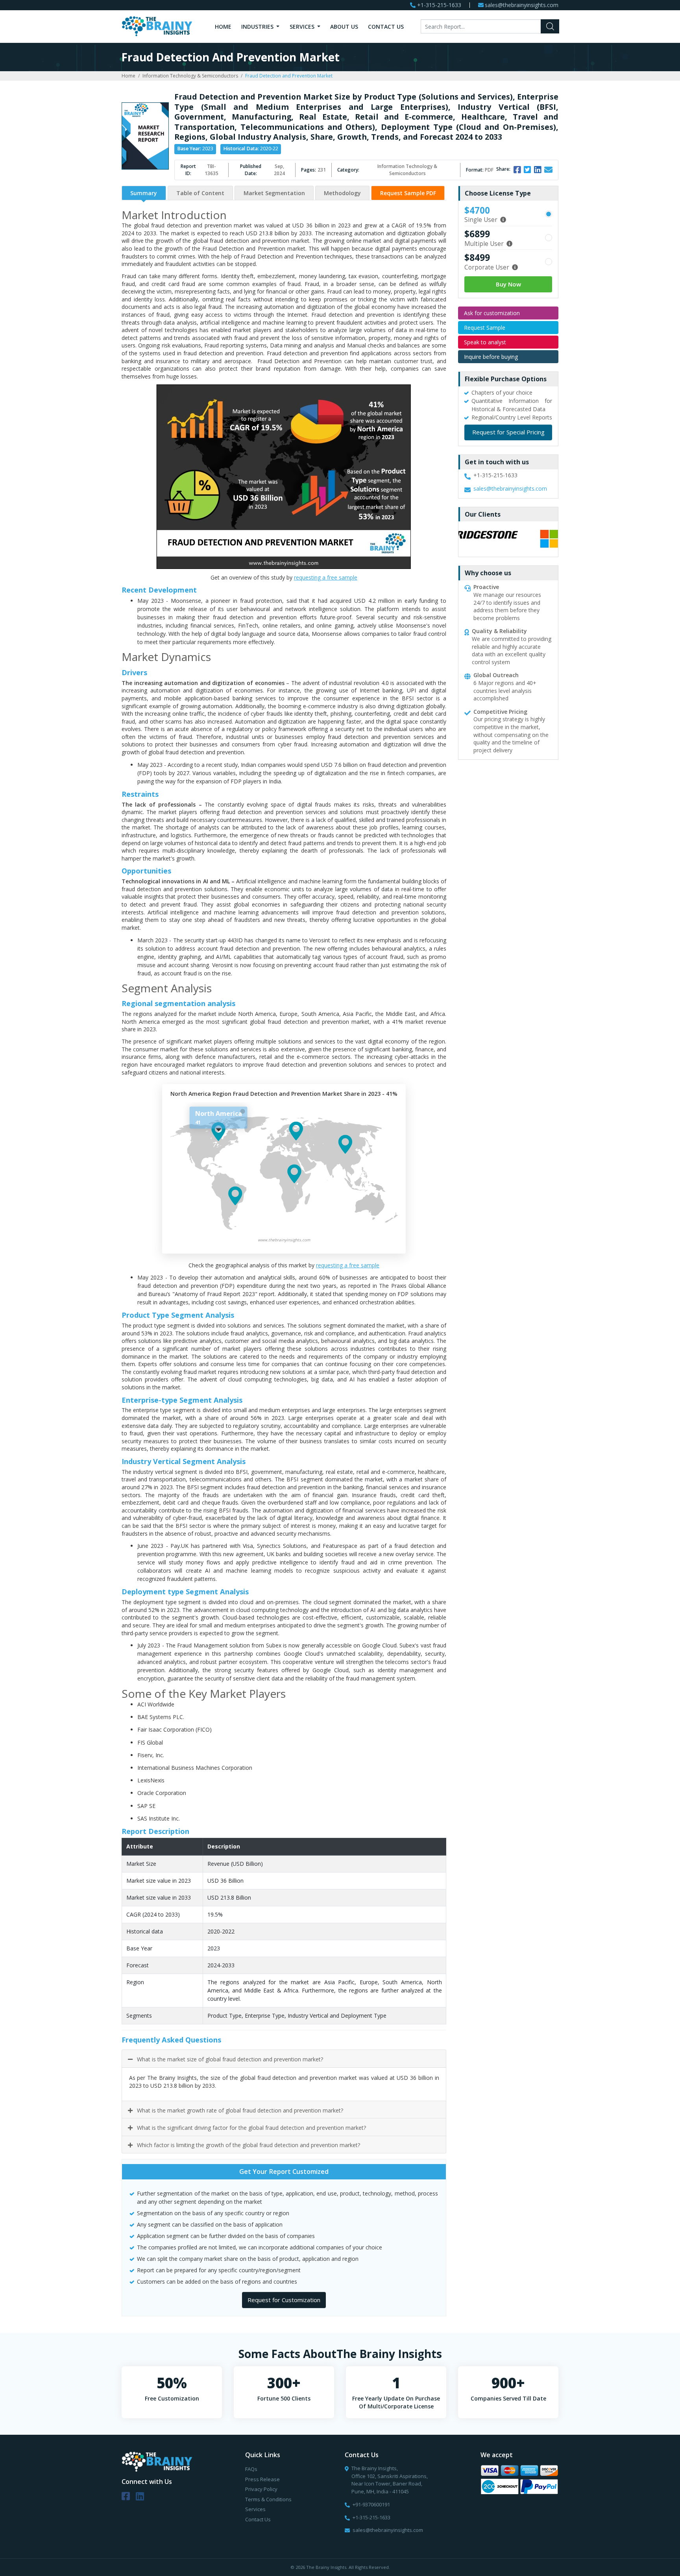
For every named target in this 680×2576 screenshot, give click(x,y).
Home (223, 27)
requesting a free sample (326, 577)
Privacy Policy (261, 2489)
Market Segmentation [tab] (274, 193)
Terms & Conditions (268, 2499)
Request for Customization (284, 2300)
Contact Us (386, 27)
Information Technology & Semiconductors (190, 76)
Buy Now (508, 284)
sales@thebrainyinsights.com (522, 5)
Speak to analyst (485, 342)
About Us (344, 27)
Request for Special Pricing (508, 432)
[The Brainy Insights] (157, 26)
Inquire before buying (491, 357)
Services (303, 27)
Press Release (262, 2479)
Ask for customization (492, 313)
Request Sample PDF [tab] (408, 193)
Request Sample (485, 328)
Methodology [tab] (342, 193)
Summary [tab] (144, 193)
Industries (258, 27)
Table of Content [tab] (200, 193)
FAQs (251, 2469)
